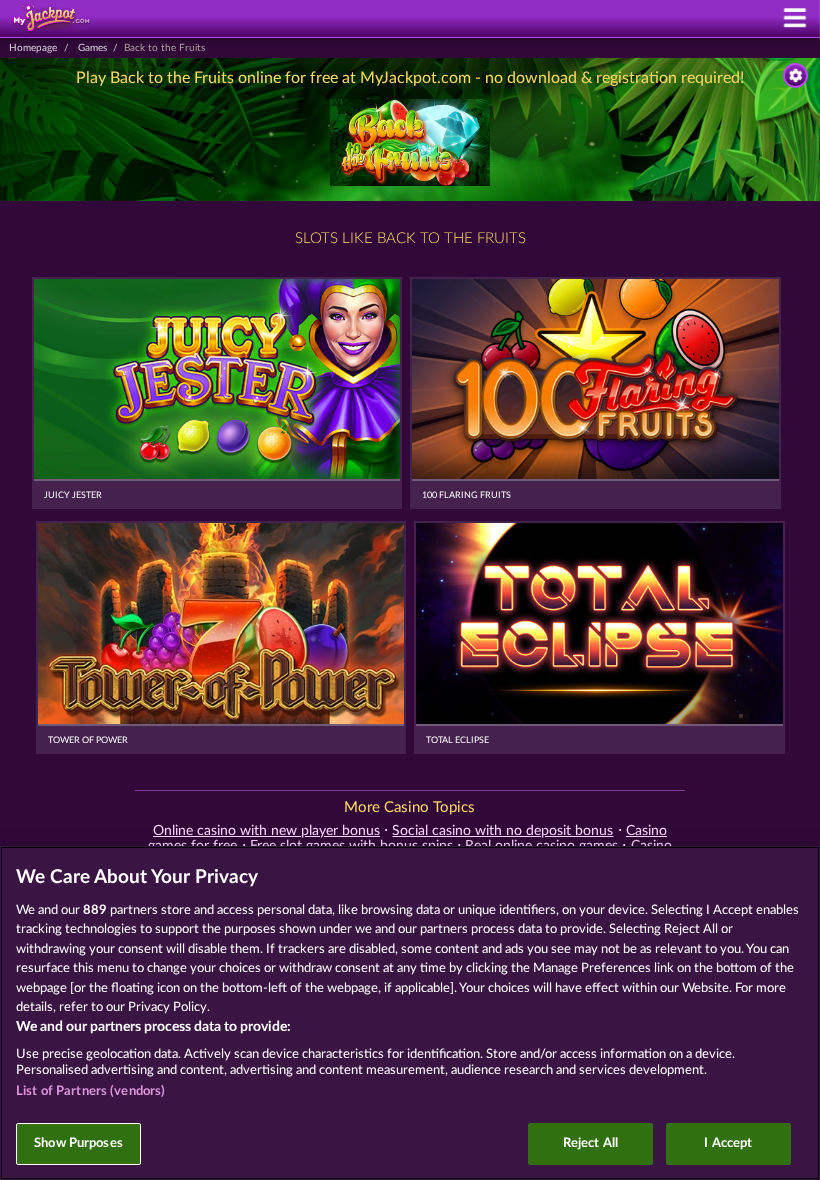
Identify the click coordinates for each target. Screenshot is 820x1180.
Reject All (590, 1143)
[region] (410, 1013)
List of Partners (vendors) (90, 1091)
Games (92, 48)
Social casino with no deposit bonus (502, 831)
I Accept (728, 1143)
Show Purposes (78, 1143)
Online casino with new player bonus (266, 831)
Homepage (33, 48)
